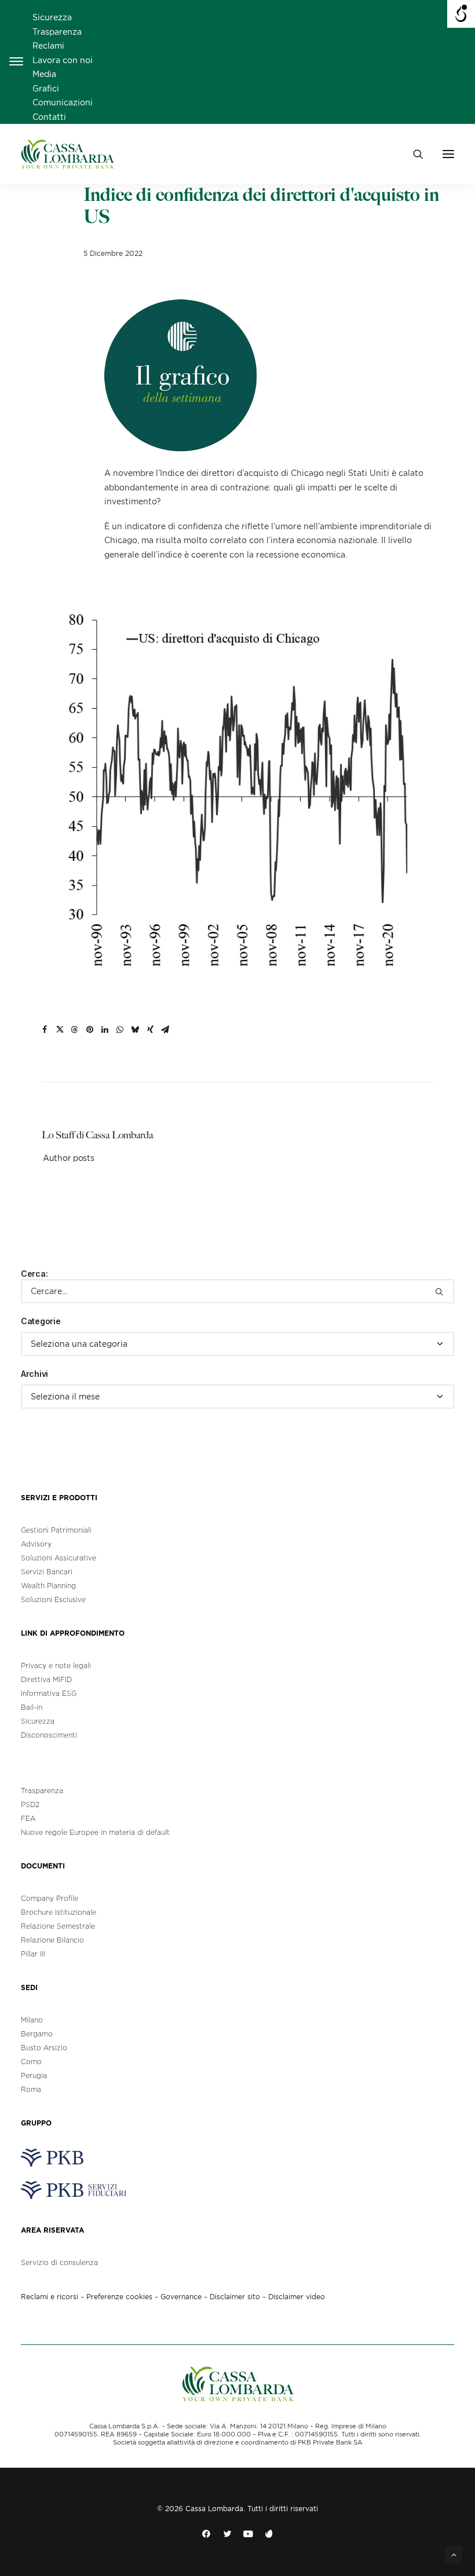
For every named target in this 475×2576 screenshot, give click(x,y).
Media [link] (44, 74)
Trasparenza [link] (57, 32)
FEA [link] (28, 1818)
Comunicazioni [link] (63, 102)
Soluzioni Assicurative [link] (59, 1558)
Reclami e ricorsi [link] (50, 2297)
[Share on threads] (75, 1029)
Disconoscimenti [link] (49, 1735)
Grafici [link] (46, 89)
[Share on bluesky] (135, 1029)
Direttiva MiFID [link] (46, 1679)
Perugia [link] (34, 2075)
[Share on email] (165, 1029)
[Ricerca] (237, 1291)
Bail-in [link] (32, 1707)
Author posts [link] (69, 1158)
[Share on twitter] (60, 1029)
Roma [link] (31, 2089)
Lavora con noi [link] (63, 60)
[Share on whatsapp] (120, 1029)
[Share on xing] (150, 1029)
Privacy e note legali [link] (56, 1666)
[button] (448, 154)
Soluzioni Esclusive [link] (53, 1600)
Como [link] (31, 2062)
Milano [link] (32, 2020)
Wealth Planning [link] (48, 1586)
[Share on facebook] (45, 1029)
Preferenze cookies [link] (119, 2297)
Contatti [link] (49, 117)
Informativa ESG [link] (49, 1693)
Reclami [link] (48, 46)
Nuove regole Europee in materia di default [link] (95, 1832)
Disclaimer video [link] (297, 2297)
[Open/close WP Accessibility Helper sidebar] (461, 14)
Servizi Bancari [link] (47, 1572)
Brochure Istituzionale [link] (59, 1912)
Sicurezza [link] (52, 17)
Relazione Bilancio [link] (52, 1940)
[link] (67, 154)
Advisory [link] (36, 1544)
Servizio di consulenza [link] (59, 2262)
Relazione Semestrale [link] (58, 1926)
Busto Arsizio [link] (44, 2048)
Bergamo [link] (37, 2034)
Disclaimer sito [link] (235, 2297)
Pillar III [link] (33, 1954)
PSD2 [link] (30, 1804)
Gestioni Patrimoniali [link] (56, 1530)
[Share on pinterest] (90, 1029)
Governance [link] (181, 2297)
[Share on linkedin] (105, 1029)
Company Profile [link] (50, 1898)
